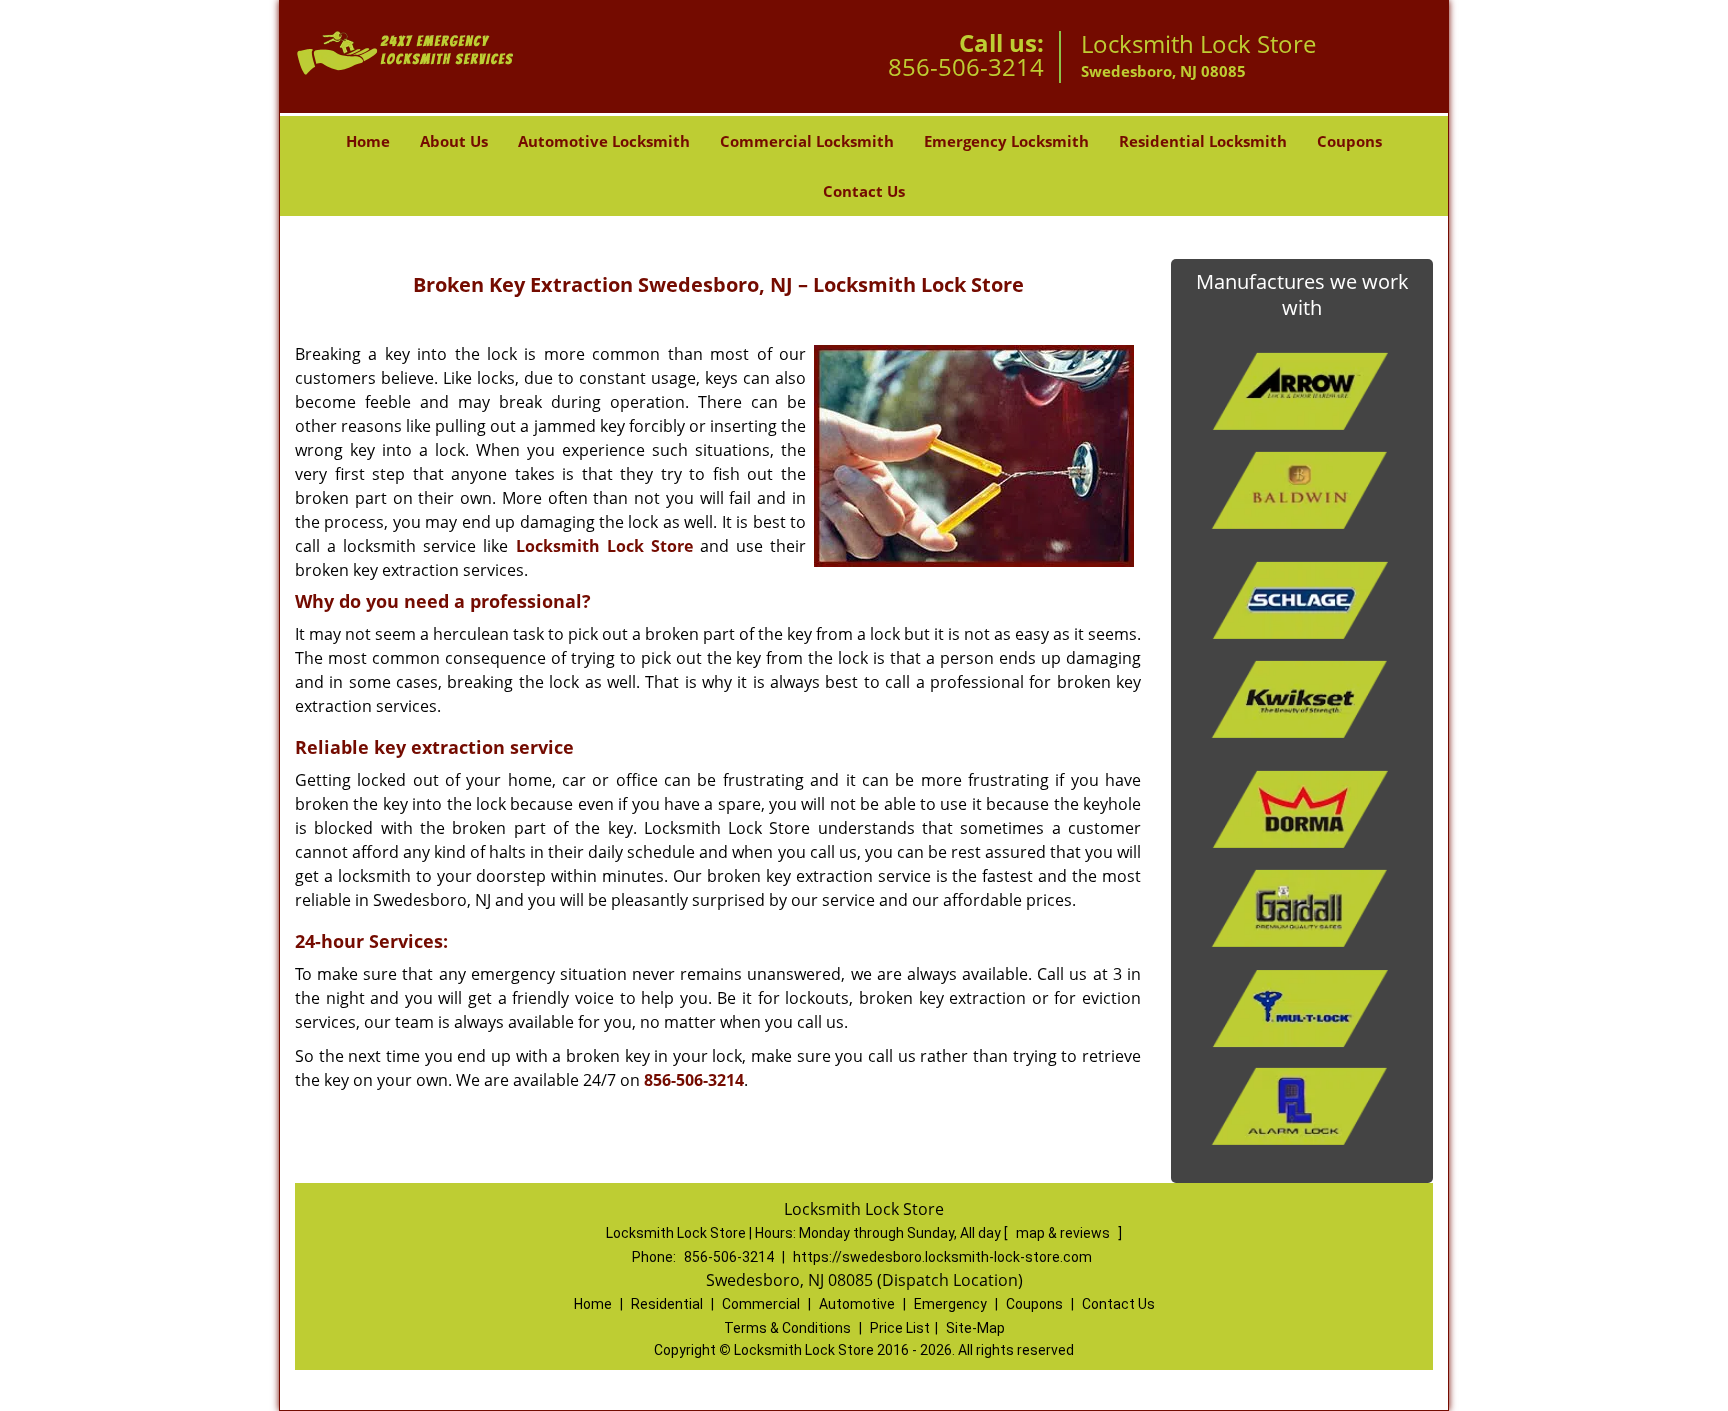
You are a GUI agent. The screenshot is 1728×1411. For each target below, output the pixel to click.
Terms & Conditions (787, 1328)
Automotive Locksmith (604, 141)
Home (368, 141)
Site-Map (975, 1328)
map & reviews (1064, 1233)
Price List (900, 1328)
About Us (454, 141)
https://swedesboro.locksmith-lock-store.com (942, 1257)
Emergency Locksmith (1006, 141)
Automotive (857, 1304)
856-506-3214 (966, 66)
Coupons (1349, 141)
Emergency (950, 1304)
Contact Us (864, 191)
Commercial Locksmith (807, 141)
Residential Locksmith (1203, 141)
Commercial (761, 1304)
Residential (667, 1304)
